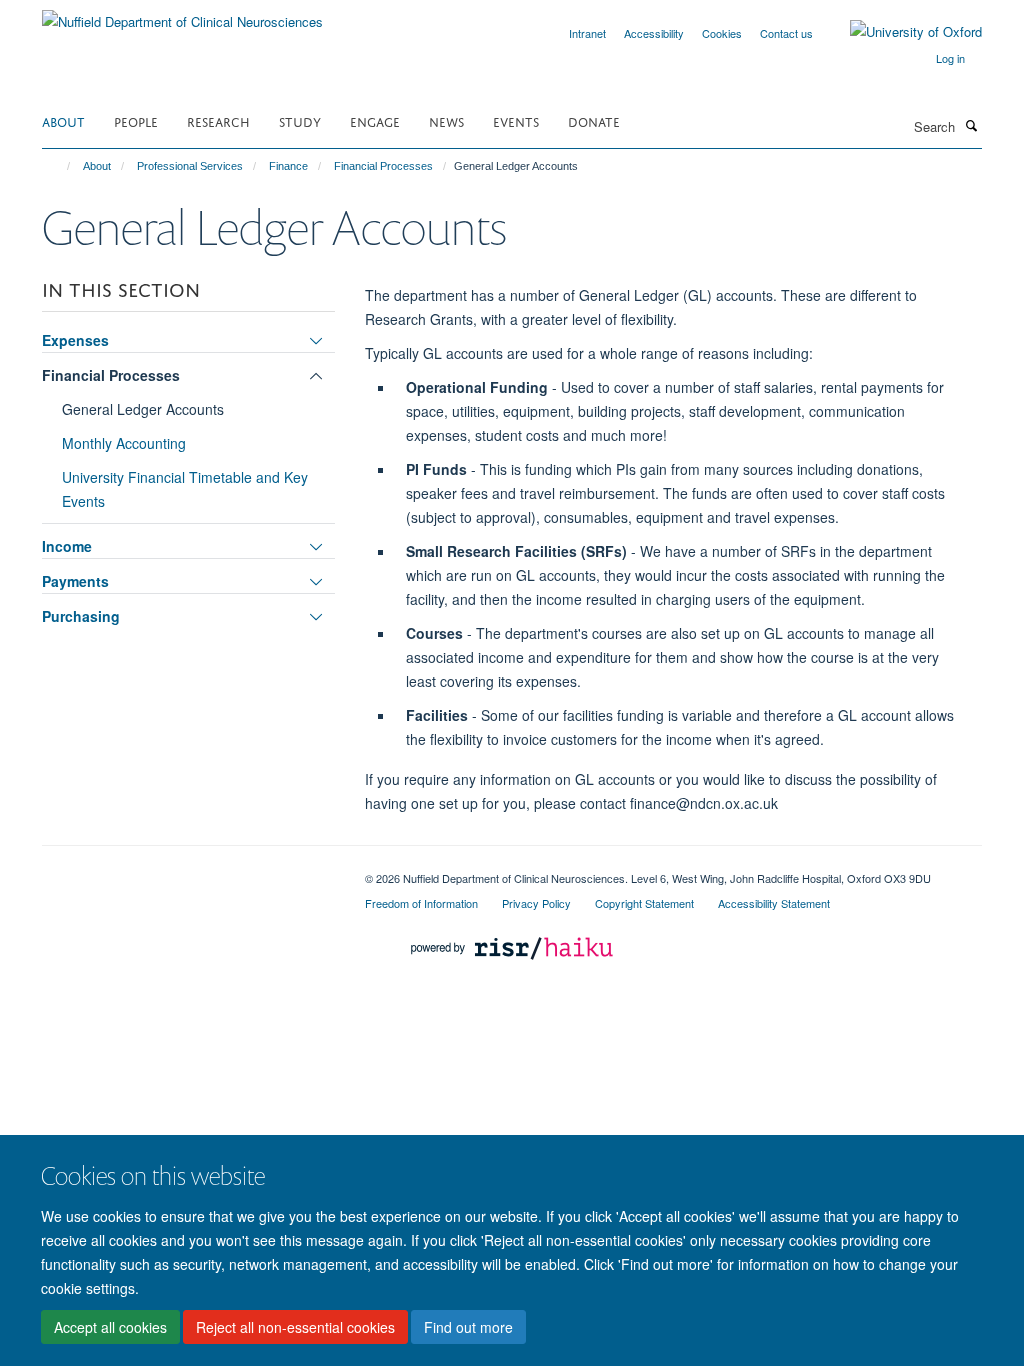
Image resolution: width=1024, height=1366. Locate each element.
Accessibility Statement (774, 903)
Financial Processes (383, 166)
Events (516, 120)
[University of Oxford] (901, 32)
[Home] (59, 166)
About (63, 120)
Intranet (587, 33)
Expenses (75, 340)
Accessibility (654, 33)
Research (218, 120)
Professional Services (190, 166)
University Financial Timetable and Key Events (185, 489)
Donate (594, 120)
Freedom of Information (421, 903)
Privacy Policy (536, 903)
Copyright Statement (644, 903)
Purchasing (81, 616)
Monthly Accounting (124, 443)
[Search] (971, 125)
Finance (288, 166)
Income (67, 546)
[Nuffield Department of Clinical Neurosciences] (182, 14)
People (136, 120)
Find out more (468, 1327)
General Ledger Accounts (143, 409)
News (446, 120)
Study (300, 120)
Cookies (722, 33)
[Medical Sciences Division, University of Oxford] (188, 871)
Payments (75, 581)
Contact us (786, 33)
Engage (375, 120)
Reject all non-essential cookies (295, 1327)
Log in (950, 58)
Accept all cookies (110, 1327)
